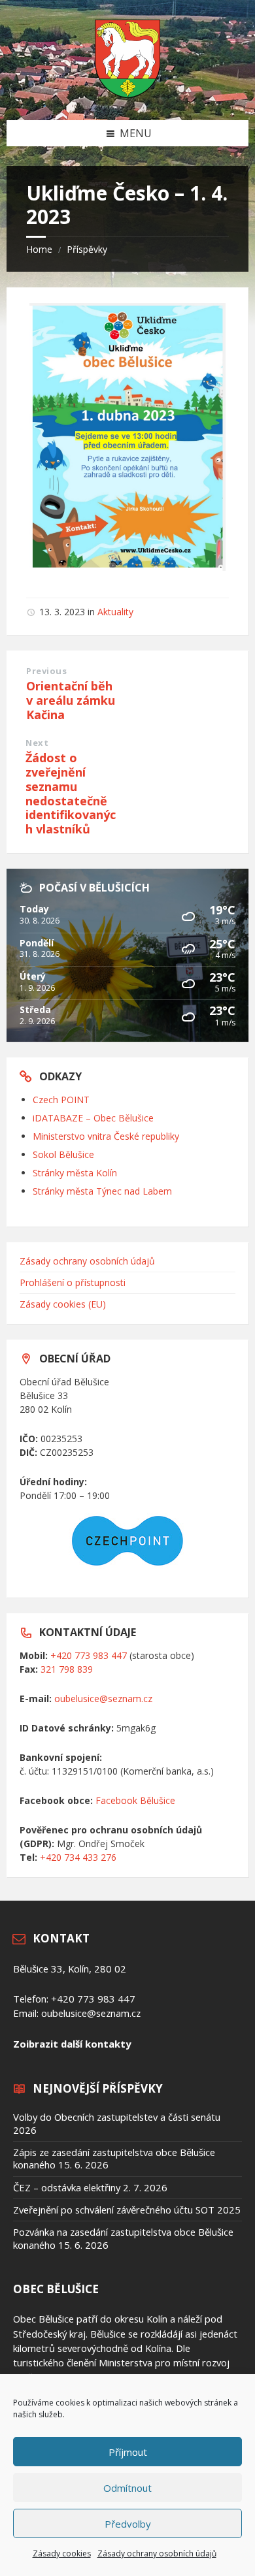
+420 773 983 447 (89, 1655)
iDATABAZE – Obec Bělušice (93, 1118)
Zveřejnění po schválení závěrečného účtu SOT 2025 (127, 2210)
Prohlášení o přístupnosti (73, 1282)
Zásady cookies (62, 2553)
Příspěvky (87, 249)
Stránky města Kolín (75, 1173)
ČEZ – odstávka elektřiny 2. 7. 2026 (90, 2187)
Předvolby (128, 2524)
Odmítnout (127, 2488)
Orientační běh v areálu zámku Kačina (71, 700)
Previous (46, 671)
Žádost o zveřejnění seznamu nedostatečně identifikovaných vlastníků (71, 793)
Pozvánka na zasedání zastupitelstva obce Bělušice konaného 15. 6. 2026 (123, 2238)
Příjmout (128, 2452)
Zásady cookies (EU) (63, 1304)
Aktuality (115, 612)
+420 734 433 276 (78, 1857)
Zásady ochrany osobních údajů (157, 2553)
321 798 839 (67, 1669)
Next (37, 743)
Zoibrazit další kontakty (72, 2044)
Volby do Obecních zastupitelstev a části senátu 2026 (117, 2123)
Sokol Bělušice (63, 1154)
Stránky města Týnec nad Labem (102, 1191)
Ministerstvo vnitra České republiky (106, 1136)
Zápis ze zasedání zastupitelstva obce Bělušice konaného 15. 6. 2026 (114, 2158)
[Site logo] (127, 94)
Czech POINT (61, 1100)
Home (39, 249)
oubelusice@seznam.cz (103, 1699)
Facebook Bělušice (135, 1800)
